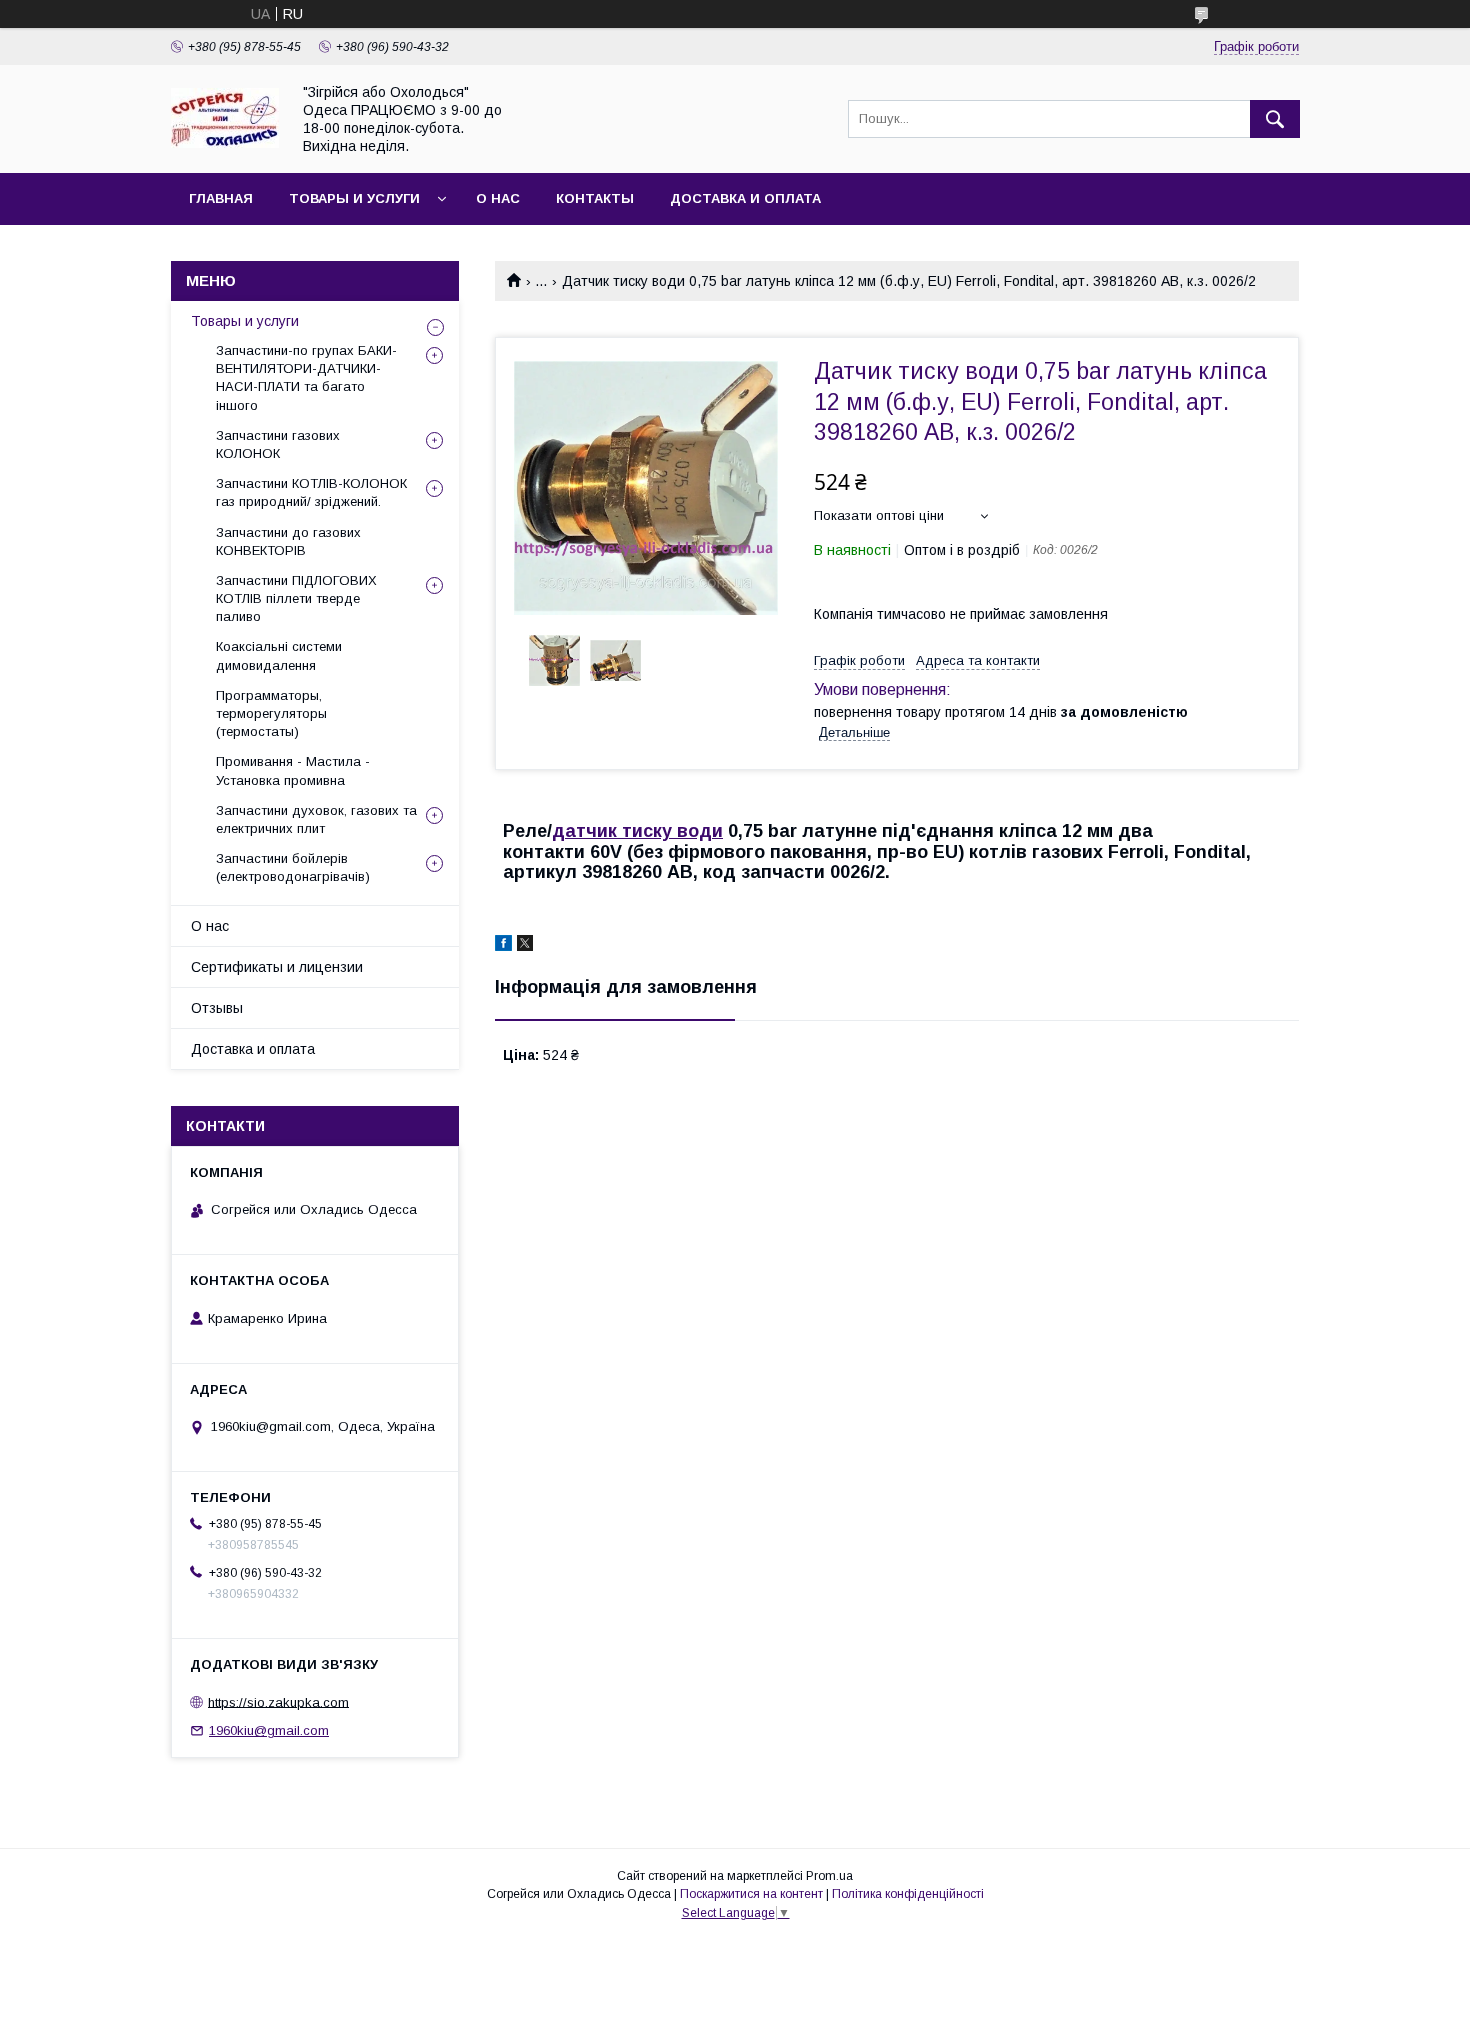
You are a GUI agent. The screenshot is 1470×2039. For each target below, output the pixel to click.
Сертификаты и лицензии (277, 967)
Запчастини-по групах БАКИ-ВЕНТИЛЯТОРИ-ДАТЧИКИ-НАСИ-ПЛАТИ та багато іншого (306, 378)
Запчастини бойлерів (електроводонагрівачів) (293, 867)
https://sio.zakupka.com (278, 1701)
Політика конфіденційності (908, 1894)
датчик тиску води (637, 831)
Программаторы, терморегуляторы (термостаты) (271, 713)
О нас (498, 198)
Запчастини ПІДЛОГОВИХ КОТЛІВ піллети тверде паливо (296, 598)
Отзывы (217, 1008)
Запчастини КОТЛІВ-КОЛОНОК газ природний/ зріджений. (311, 492)
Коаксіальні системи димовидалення (279, 655)
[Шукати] (1275, 119)
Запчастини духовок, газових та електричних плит (316, 819)
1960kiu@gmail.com (269, 1730)
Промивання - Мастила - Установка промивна (293, 770)
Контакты (595, 198)
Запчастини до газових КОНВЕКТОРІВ (288, 541)
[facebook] (503, 946)
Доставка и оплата (745, 198)
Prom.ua (829, 1876)
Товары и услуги (354, 198)
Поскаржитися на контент (751, 1894)
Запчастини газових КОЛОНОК (278, 444)
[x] (525, 946)
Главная (221, 198)
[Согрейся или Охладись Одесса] (225, 143)
